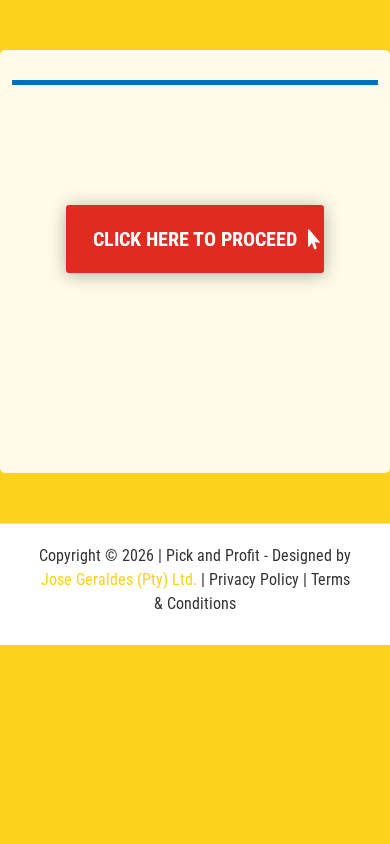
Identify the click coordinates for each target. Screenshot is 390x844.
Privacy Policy (254, 579)
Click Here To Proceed (195, 239)
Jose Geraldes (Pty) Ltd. (119, 579)
